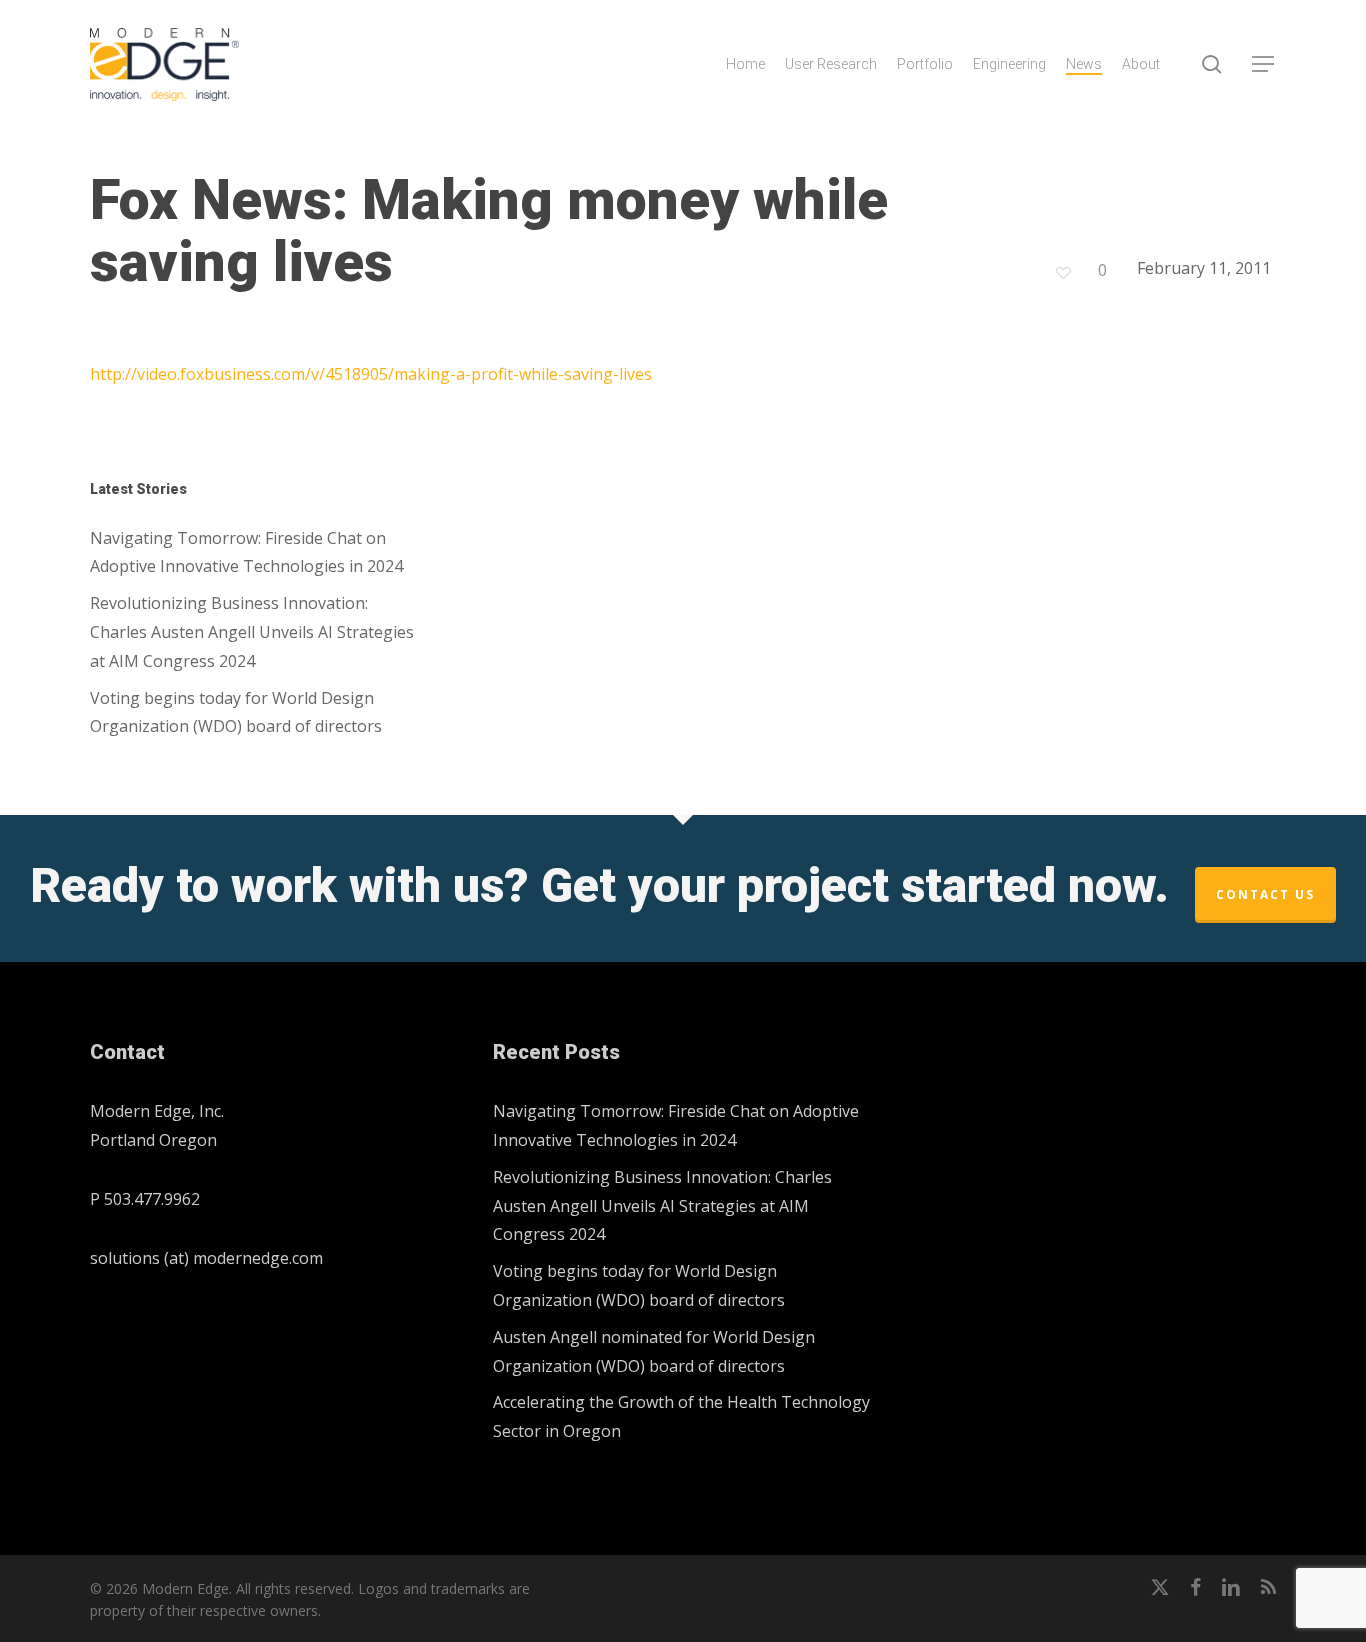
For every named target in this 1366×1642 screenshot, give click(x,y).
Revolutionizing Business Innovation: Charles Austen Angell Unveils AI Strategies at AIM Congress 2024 (252, 632)
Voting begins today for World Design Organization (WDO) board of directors (236, 712)
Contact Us (1265, 894)
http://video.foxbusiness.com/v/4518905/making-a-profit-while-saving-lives (371, 374)
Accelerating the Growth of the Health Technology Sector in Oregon (681, 1416)
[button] (1264, 64)
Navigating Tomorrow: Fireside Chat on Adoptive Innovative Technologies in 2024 (246, 552)
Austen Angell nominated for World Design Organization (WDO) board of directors (654, 1351)
